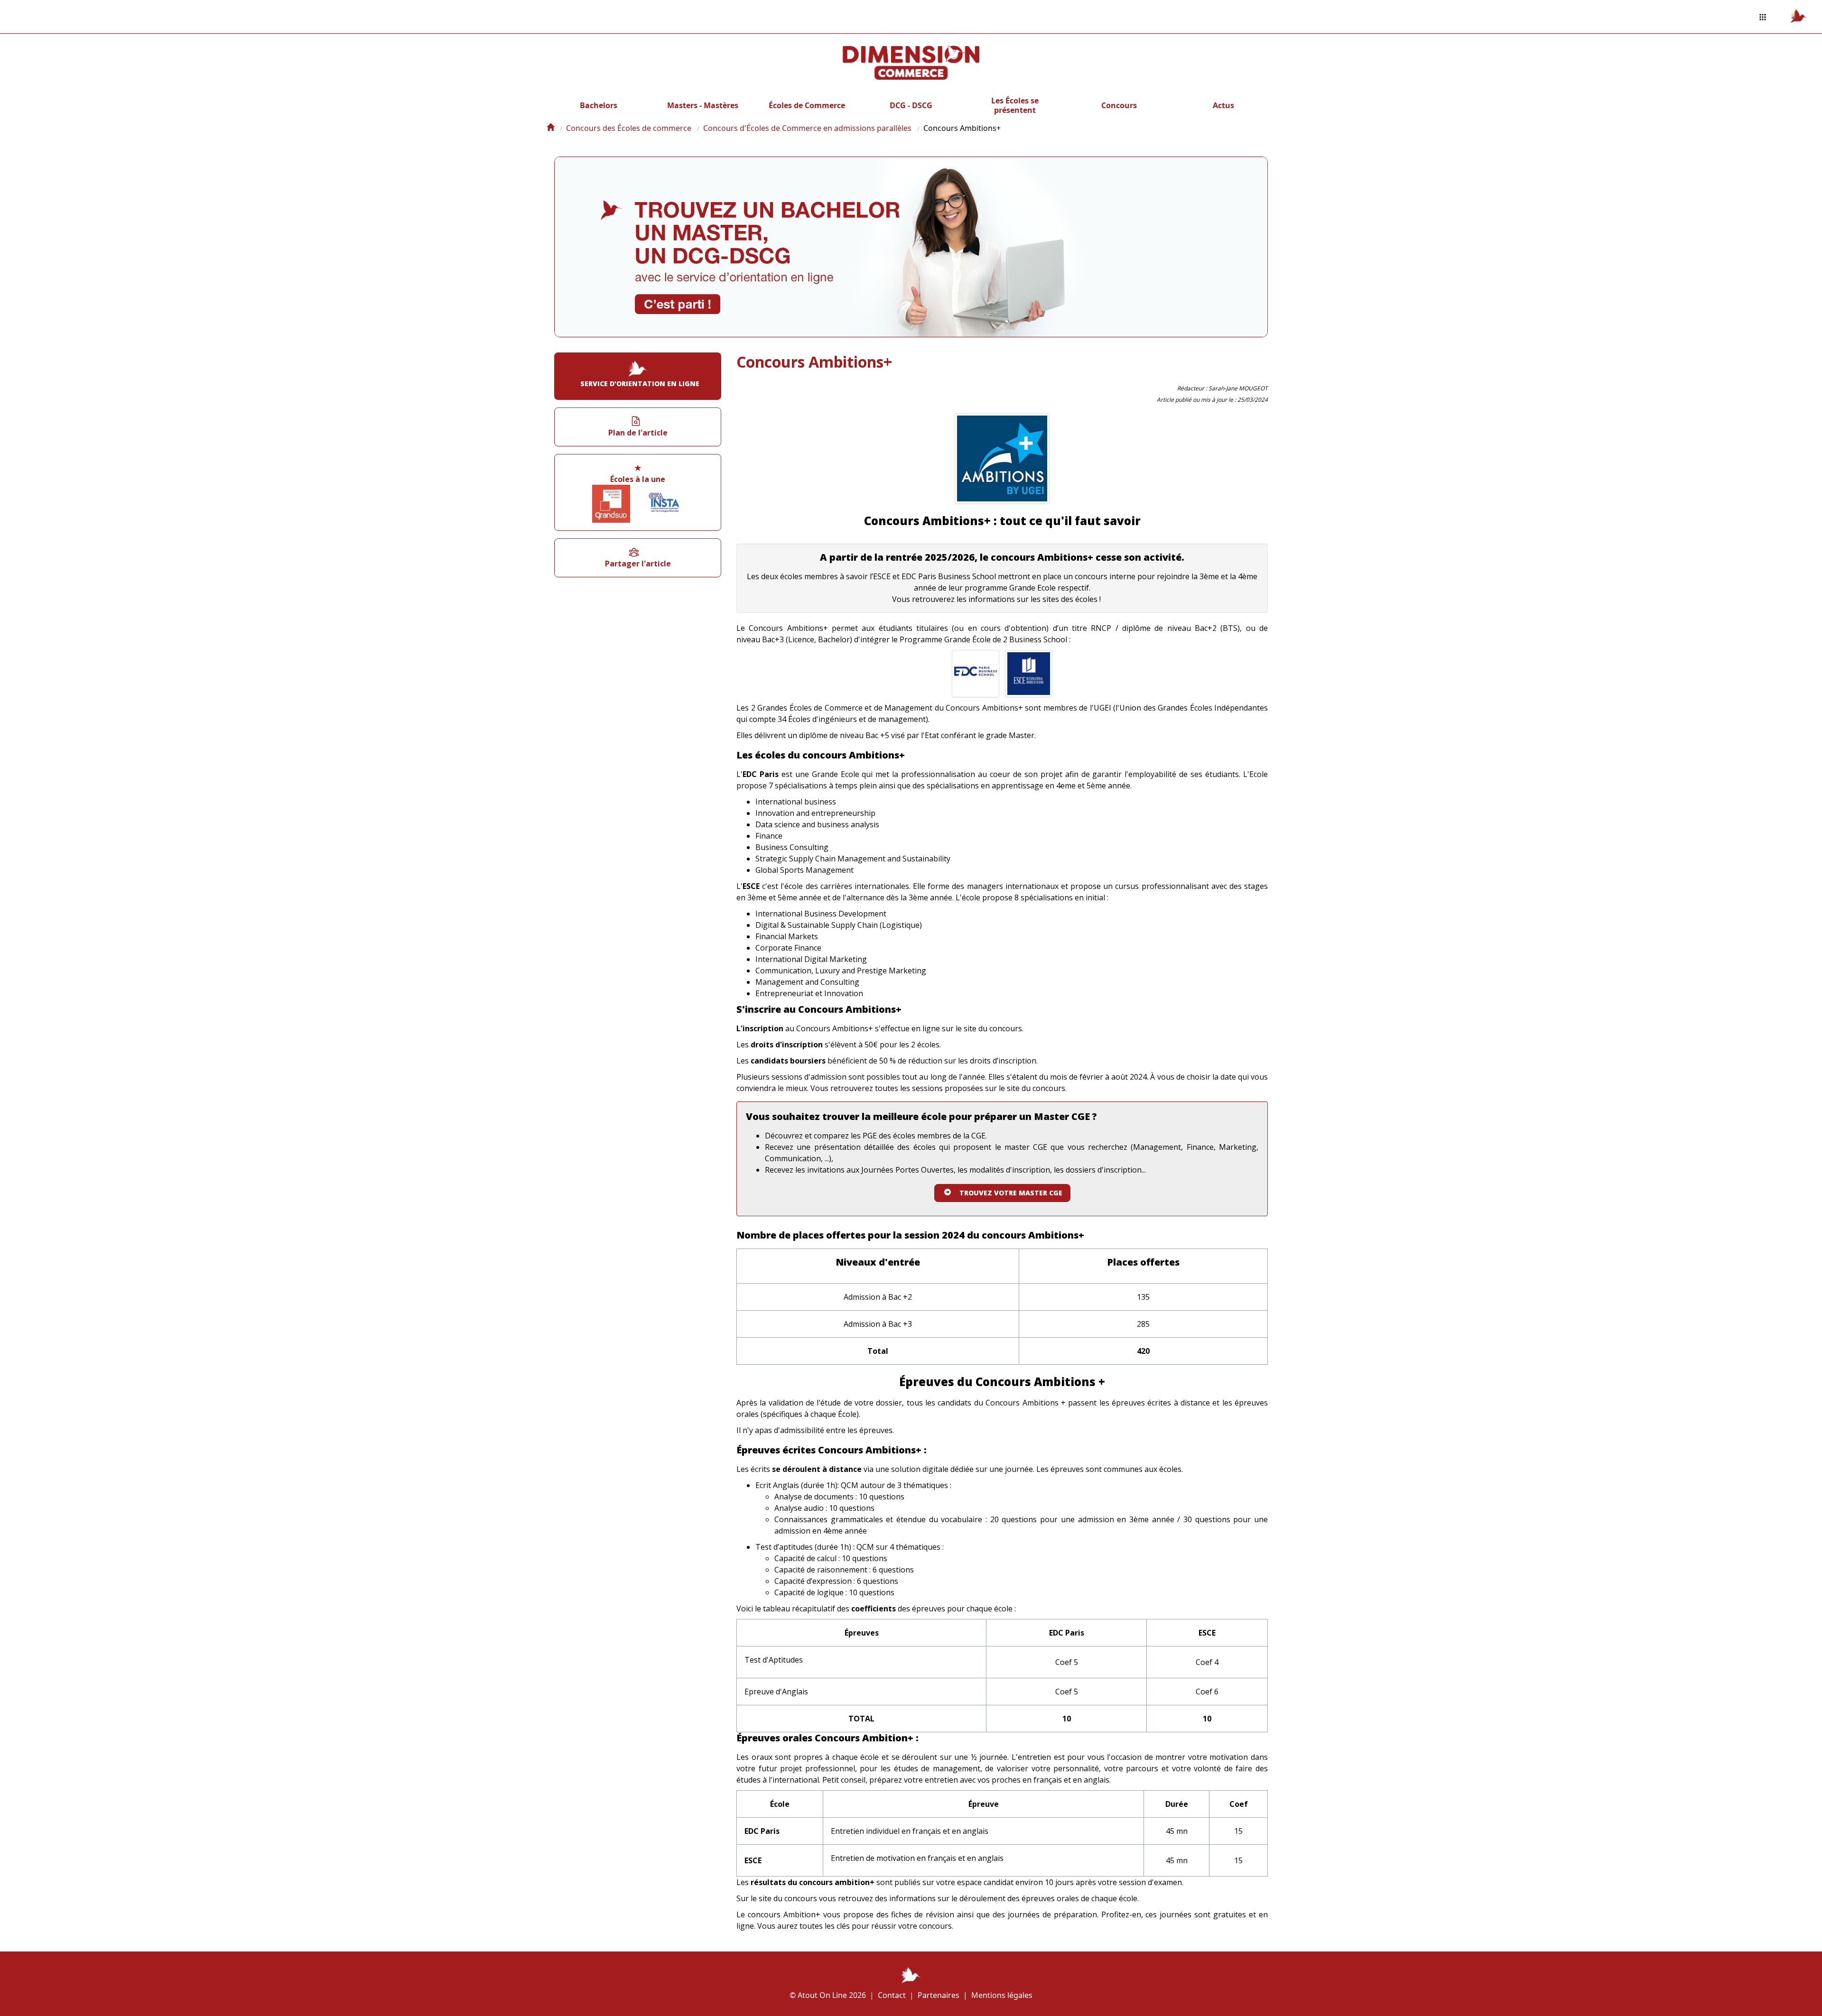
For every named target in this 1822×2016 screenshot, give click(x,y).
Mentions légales (1002, 1995)
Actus (1223, 105)
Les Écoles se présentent (1015, 105)
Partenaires (939, 1995)
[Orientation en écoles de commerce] (550, 128)
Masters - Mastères (703, 105)
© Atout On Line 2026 (828, 1995)
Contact (892, 1995)
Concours (1119, 105)
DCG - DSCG (911, 105)
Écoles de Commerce (807, 105)
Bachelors (599, 105)
